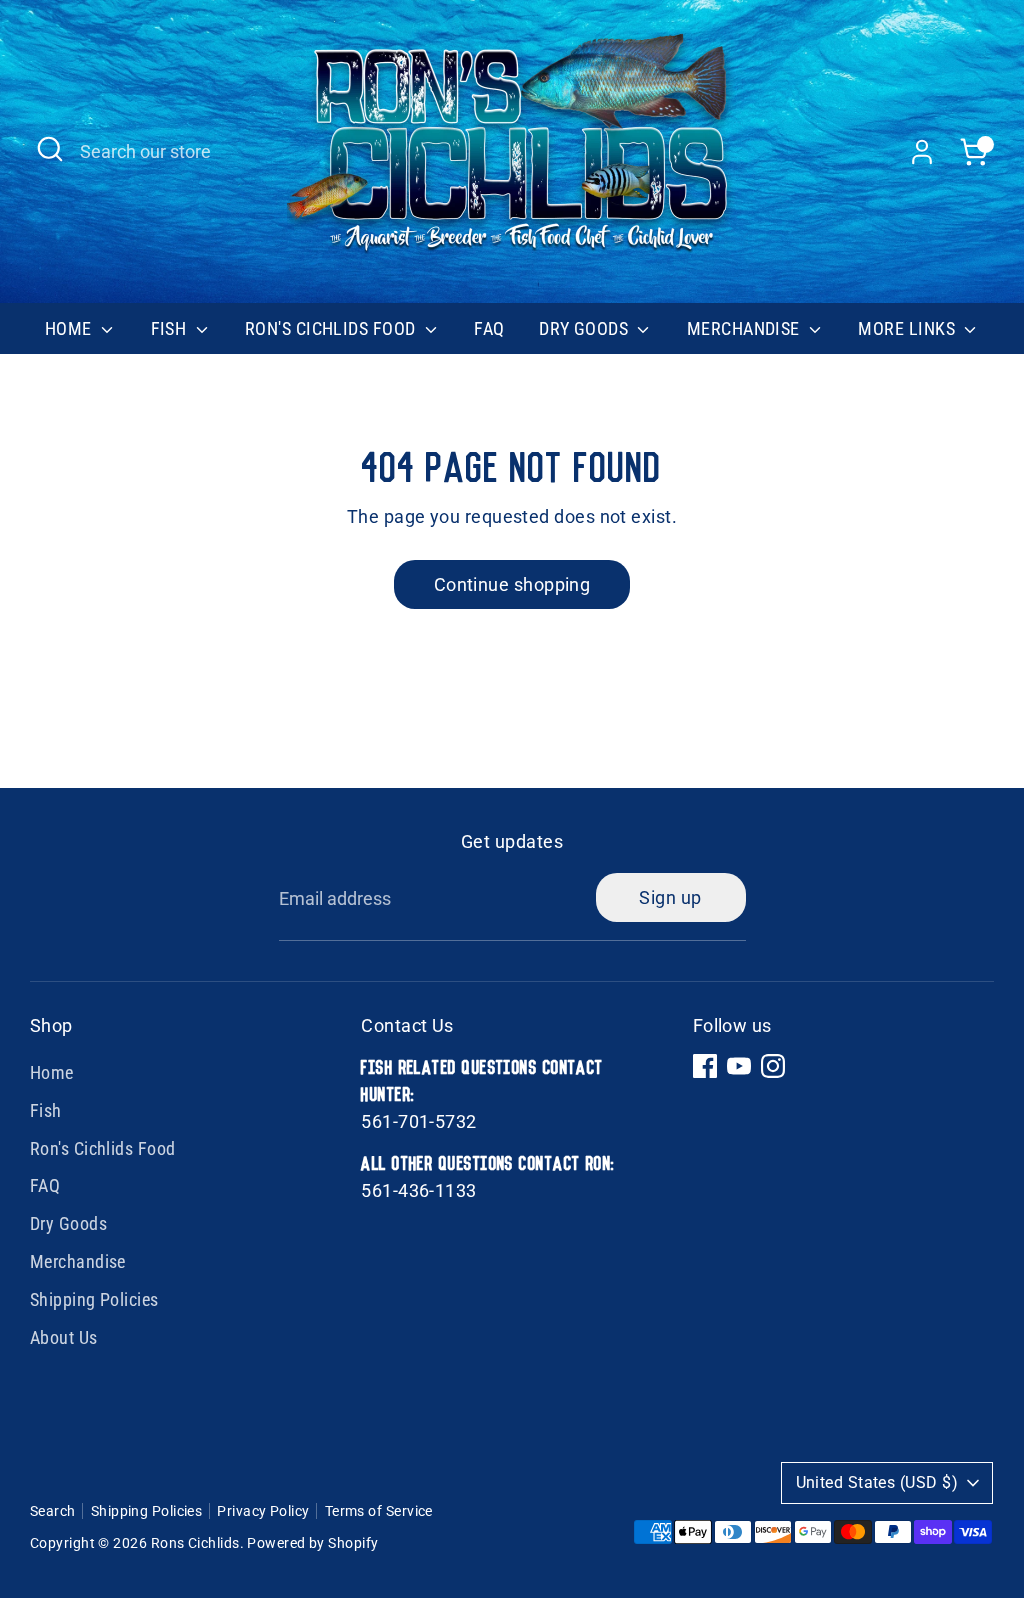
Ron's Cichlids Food (332, 328)
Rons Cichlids (195, 1543)
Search (53, 1511)
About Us (64, 1337)
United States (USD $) (877, 1482)
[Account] (922, 152)
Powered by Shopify (312, 1543)
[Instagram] (773, 1066)
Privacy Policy (263, 1511)
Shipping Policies (94, 1299)
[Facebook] (705, 1066)
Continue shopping (512, 584)
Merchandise (745, 328)
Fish (171, 328)
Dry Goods (586, 328)
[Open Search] (50, 149)
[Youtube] (739, 1066)
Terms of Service (379, 1511)
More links (908, 328)
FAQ (489, 328)
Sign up (670, 897)
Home (70, 328)
